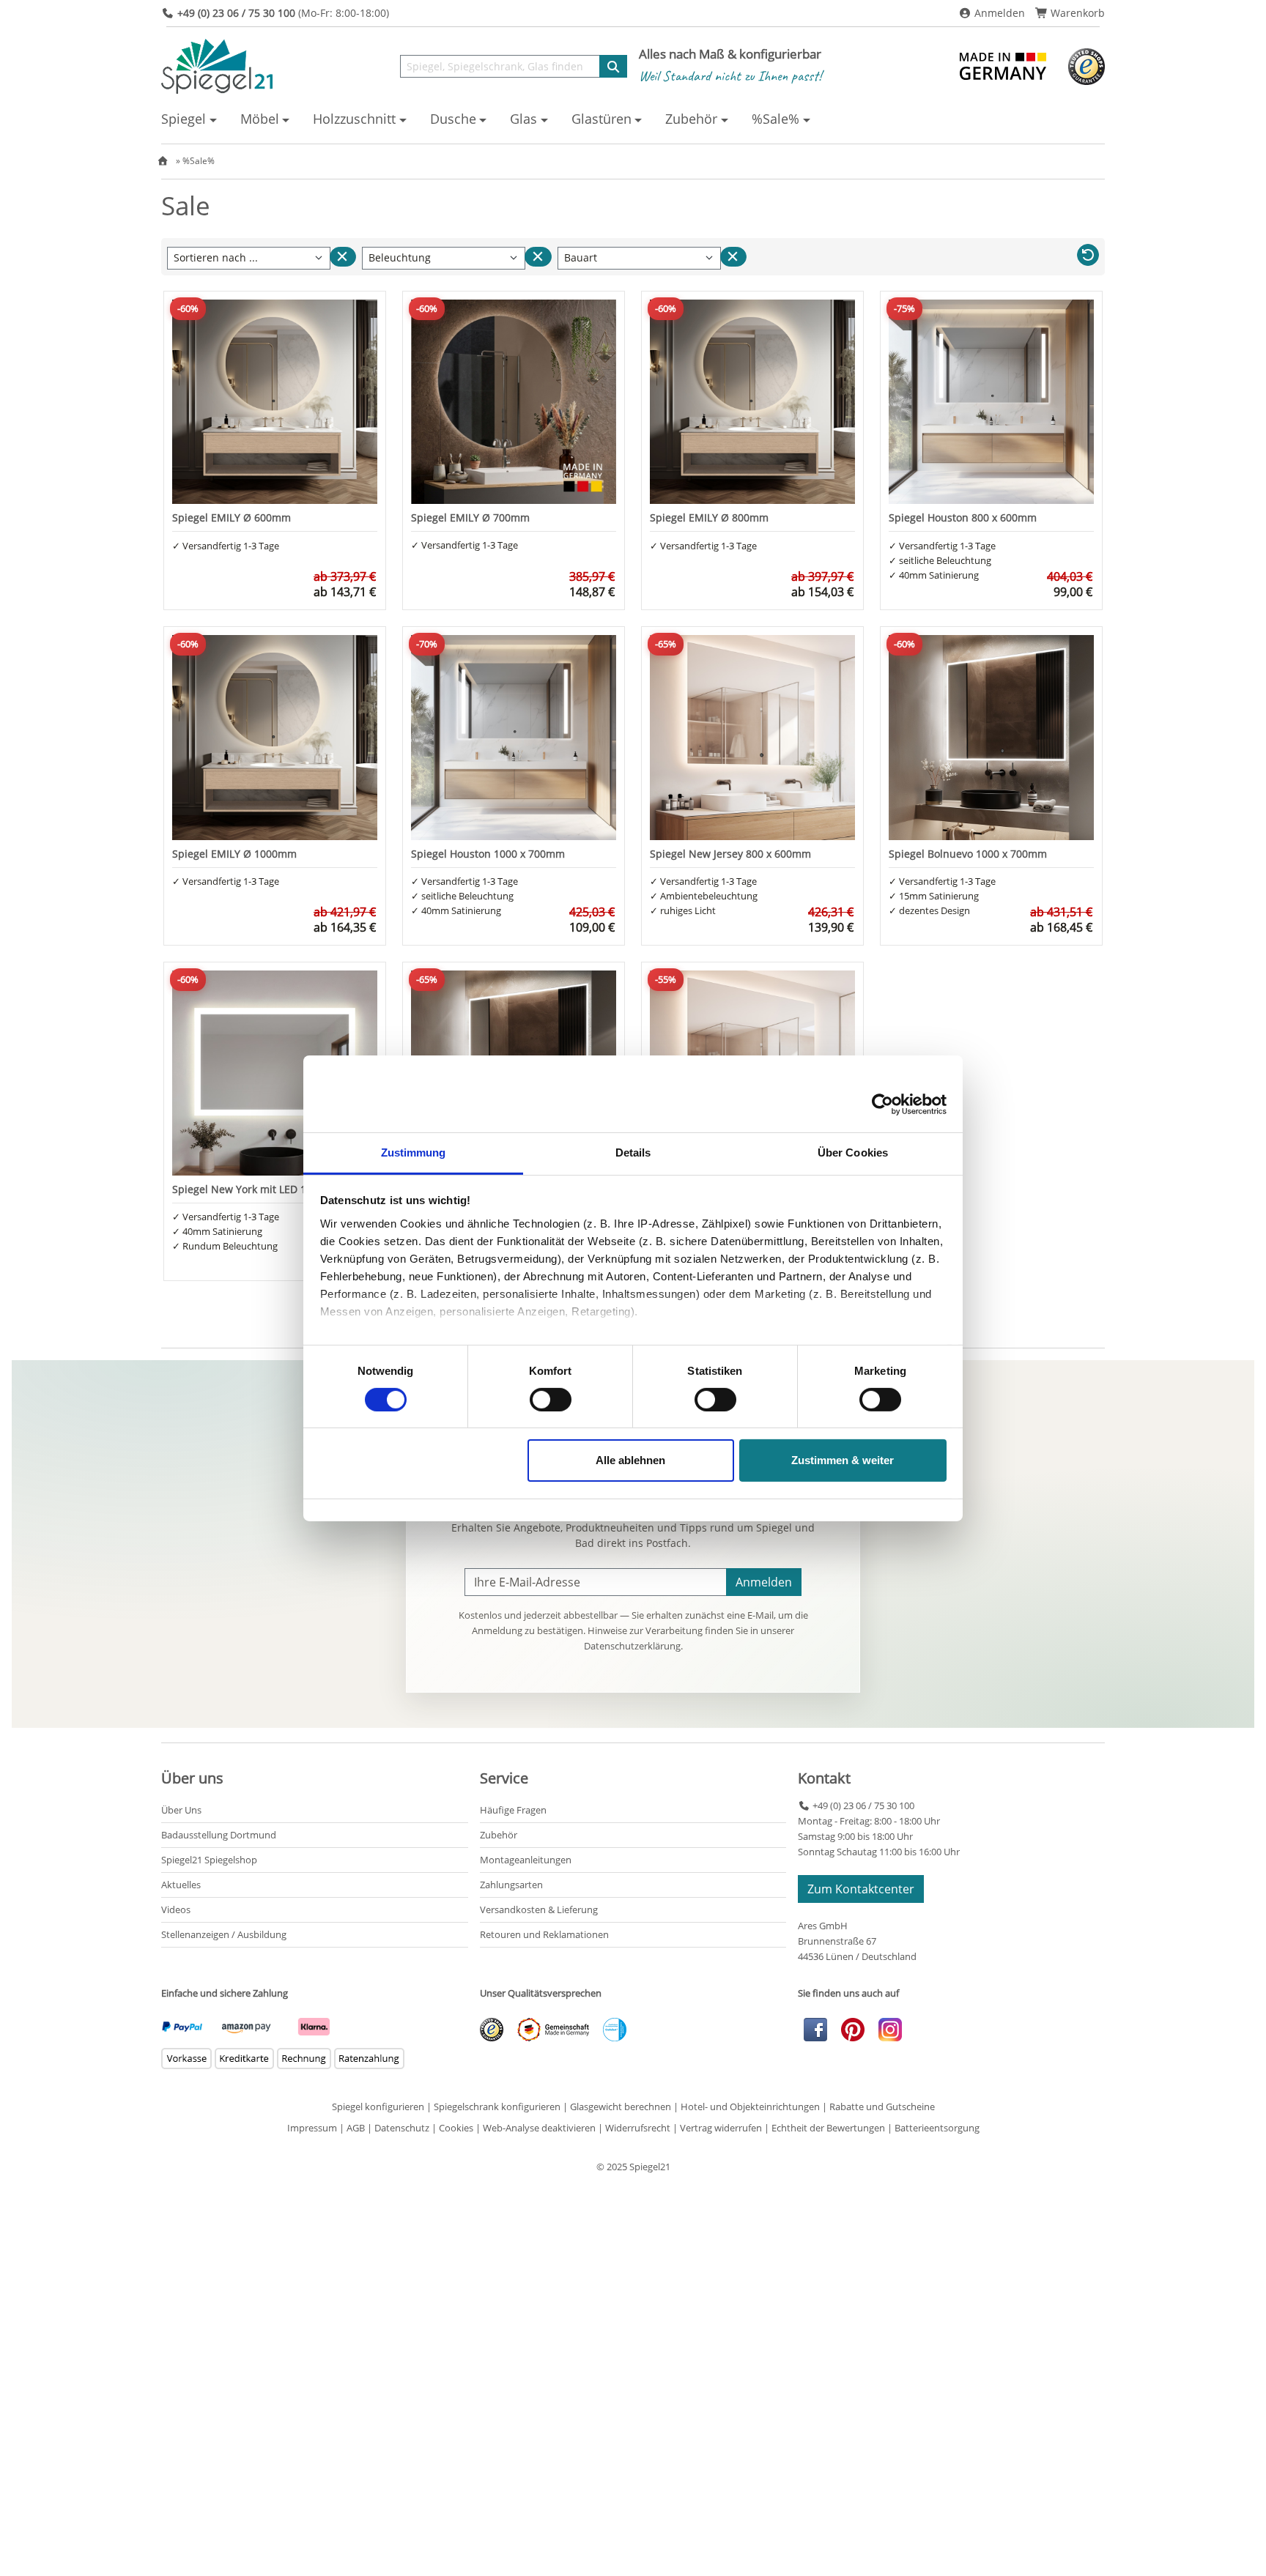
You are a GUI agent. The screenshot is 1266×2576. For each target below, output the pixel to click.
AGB (356, 2128)
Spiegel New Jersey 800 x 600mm (730, 854)
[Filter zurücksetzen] (538, 257)
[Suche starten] (613, 66)
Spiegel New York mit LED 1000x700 (259, 1189)
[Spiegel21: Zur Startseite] (217, 65)
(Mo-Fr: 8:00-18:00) (283, 13)
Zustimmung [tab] (414, 1152)
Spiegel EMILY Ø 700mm (470, 517)
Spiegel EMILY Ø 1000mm (234, 854)
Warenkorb (1076, 13)
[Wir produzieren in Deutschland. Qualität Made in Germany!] (1004, 65)
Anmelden (998, 13)
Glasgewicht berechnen (621, 2107)
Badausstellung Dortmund (219, 1835)
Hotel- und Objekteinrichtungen (750, 2107)
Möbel (260, 119)
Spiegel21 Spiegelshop (209, 1860)
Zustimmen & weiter (843, 1460)
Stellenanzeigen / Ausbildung (224, 1934)
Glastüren (601, 119)
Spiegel (184, 119)
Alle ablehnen (630, 1460)
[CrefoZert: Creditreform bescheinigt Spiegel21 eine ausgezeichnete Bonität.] (609, 2029)
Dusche (453, 119)
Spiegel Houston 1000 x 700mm (488, 854)
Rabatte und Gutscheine (882, 2107)
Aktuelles (181, 1885)
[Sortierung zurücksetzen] (343, 257)
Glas (523, 119)
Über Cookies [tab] (853, 1152)
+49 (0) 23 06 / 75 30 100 (862, 1805)
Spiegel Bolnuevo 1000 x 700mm (968, 854)
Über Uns (181, 1810)
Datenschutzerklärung (632, 1646)
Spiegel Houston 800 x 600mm (963, 517)
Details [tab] (633, 1152)
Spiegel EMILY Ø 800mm (709, 517)
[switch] (551, 1400)
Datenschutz (402, 2128)
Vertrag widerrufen (721, 2128)
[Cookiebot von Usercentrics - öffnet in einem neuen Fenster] (882, 1105)
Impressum (312, 2128)
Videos (176, 1909)
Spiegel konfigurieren (378, 2107)
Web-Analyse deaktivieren (539, 2128)
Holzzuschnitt (354, 119)
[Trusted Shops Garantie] (1087, 65)
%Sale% (775, 119)
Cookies (456, 2128)
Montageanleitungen (526, 1860)
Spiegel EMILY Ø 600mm (232, 517)
